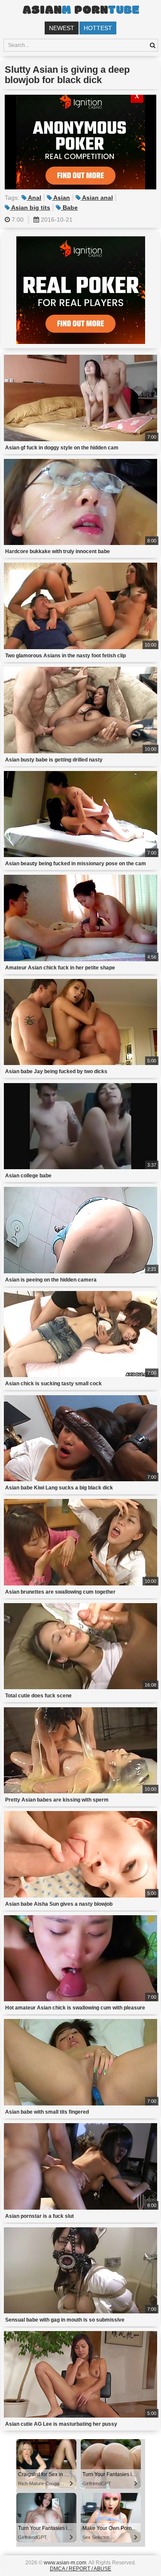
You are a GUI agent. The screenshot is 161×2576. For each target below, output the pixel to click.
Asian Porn (81, 11)
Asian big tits (30, 207)
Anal (34, 198)
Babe (69, 207)
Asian (61, 198)
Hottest (98, 28)
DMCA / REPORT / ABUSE (80, 2569)
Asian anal (97, 198)
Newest (62, 28)
